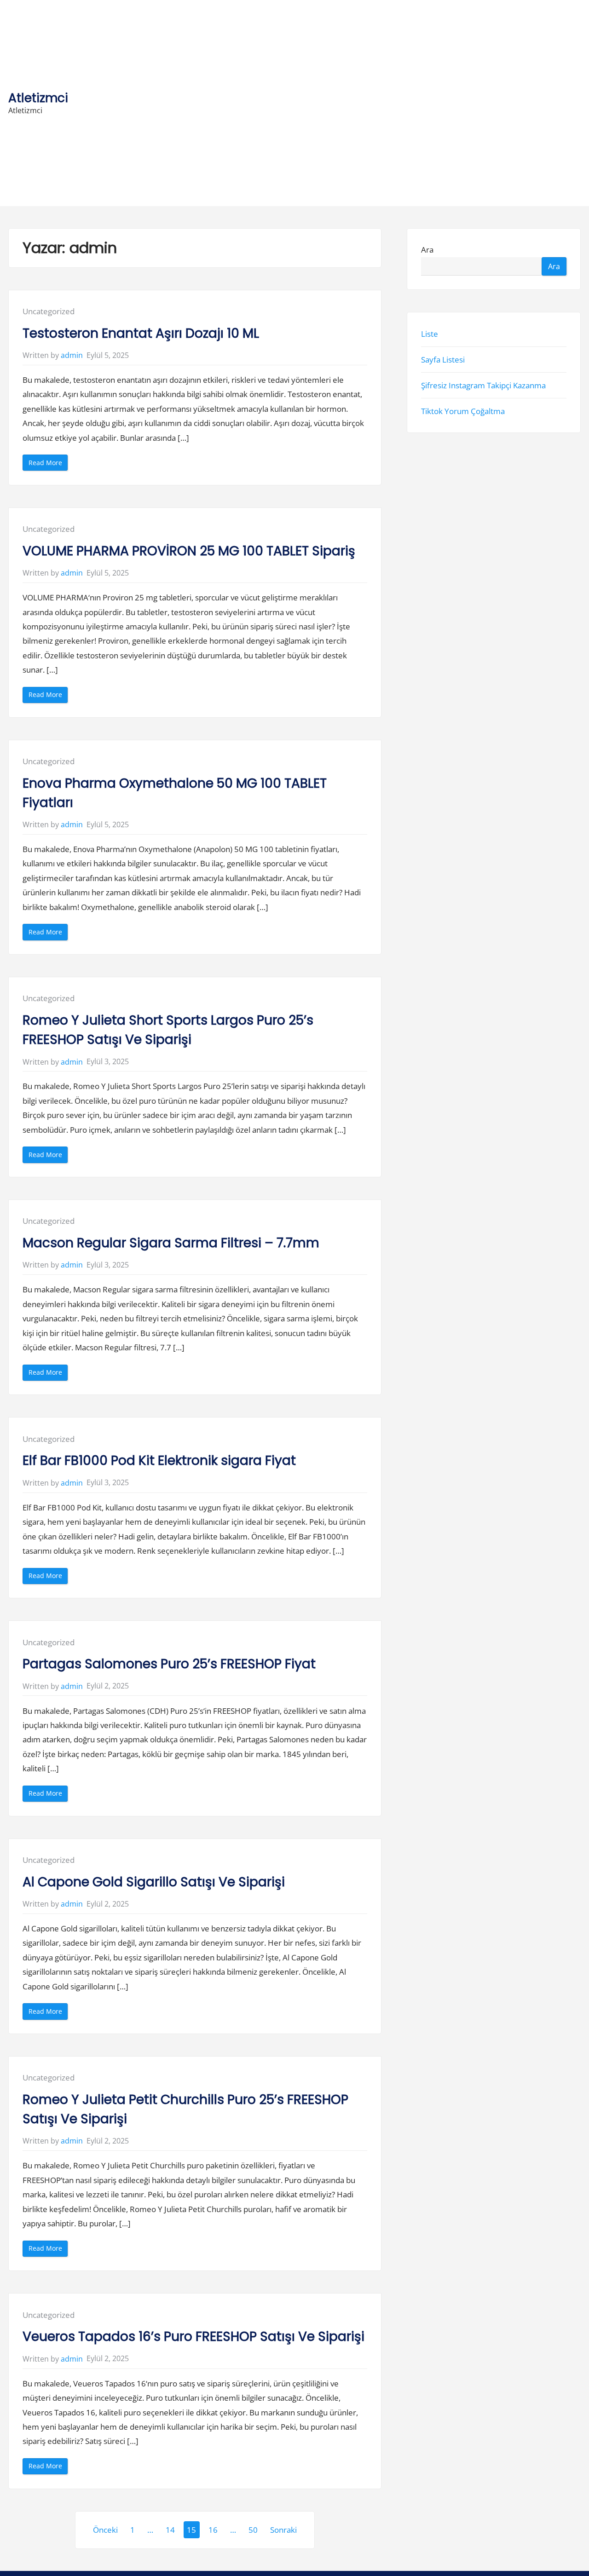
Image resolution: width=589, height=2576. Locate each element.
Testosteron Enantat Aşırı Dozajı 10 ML (141, 333)
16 (213, 2530)
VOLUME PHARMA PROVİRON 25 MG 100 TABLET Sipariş (189, 551)
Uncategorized (49, 311)
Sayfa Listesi (443, 360)
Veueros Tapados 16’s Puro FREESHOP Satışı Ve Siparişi (193, 2337)
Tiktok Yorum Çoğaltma (463, 411)
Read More (48, 464)
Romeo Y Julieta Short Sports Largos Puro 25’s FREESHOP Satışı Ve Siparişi (168, 1030)
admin (72, 355)
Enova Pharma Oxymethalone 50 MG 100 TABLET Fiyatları (175, 793)
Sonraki (283, 2530)
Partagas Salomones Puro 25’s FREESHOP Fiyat (169, 1664)
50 (253, 2530)
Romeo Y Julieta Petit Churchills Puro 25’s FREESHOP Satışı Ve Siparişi (185, 2109)
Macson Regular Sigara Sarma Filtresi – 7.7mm (171, 1243)
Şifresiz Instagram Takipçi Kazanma (483, 385)
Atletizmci (38, 98)
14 (170, 2530)
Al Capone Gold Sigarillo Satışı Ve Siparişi (154, 1882)
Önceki (105, 2530)
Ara (427, 250)
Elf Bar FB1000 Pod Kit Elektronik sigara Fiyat (159, 1461)
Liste (430, 334)
